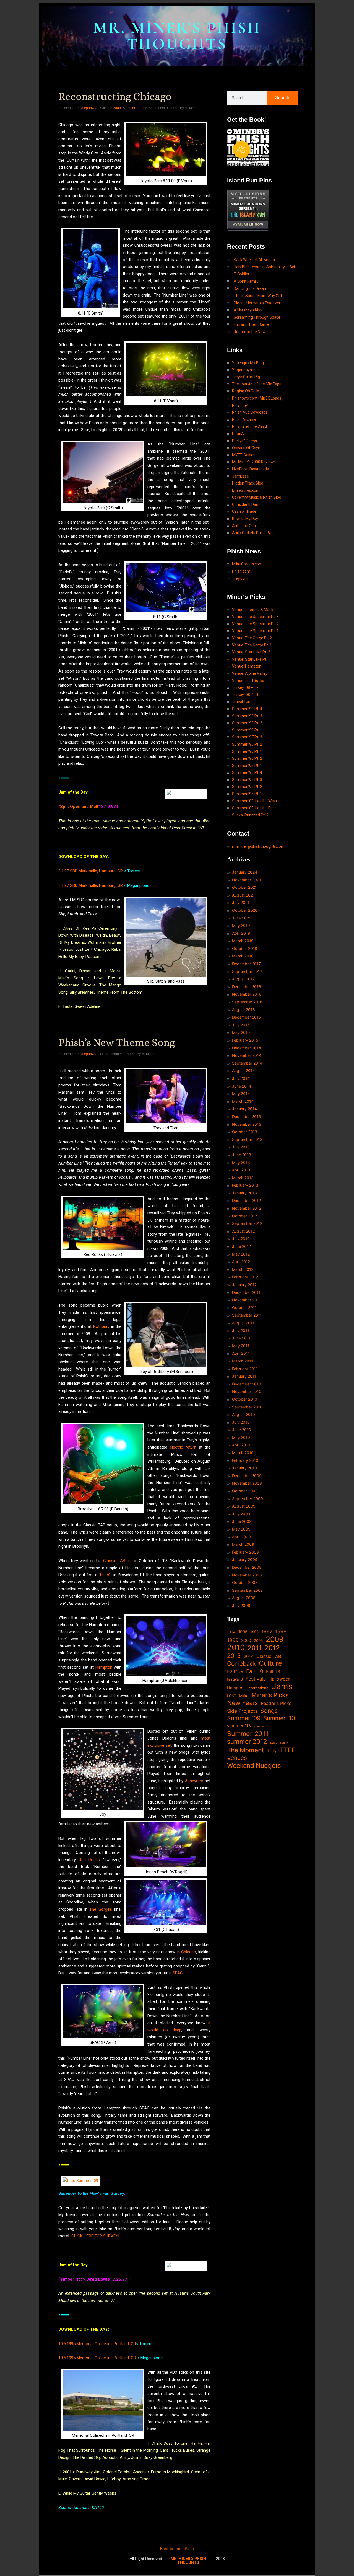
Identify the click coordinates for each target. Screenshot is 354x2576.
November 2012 (247, 1208)
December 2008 (247, 1567)
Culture (270, 1663)
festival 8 (235, 1679)
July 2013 (241, 1147)
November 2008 (247, 1575)
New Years (243, 1703)
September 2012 (247, 1223)
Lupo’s (106, 1575)
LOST (232, 1696)
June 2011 (241, 1338)
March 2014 (243, 1101)
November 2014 (247, 1055)
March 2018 (243, 956)
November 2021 (247, 880)
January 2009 (245, 1559)
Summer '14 (262, 1726)
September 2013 (247, 1139)
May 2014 (241, 1093)
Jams (282, 1686)
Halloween (279, 1679)
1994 (231, 1632)
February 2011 (245, 1369)
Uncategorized (86, 108)
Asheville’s (194, 1781)
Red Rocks (89, 1860)
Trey (272, 1751)
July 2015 (241, 1025)
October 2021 (244, 887)
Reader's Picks (276, 1703)
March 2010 (243, 1453)
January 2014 (244, 1109)
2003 (258, 1640)
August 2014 (244, 1071)
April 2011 (241, 1353)
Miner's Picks (270, 1695)
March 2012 (243, 1269)
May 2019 (241, 925)
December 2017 (246, 964)
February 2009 (245, 1552)
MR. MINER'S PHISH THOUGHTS (177, 36)
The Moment (245, 1750)
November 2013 (247, 1124)
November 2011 (246, 1300)
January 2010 (244, 1468)
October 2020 (245, 910)
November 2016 (247, 994)
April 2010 (241, 1445)
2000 (246, 1640)
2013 (234, 1656)
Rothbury (101, 1326)
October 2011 (244, 1308)
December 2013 (247, 1116)
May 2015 (241, 1032)
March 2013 (243, 1178)
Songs (269, 1711)
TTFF (288, 1750)
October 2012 (244, 1216)
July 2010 (241, 1422)
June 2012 (241, 1246)
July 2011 (241, 1330)
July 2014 (241, 1078)
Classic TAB (269, 1656)
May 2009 (241, 1529)
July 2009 (241, 1514)
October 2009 (245, 1491)
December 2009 (247, 1476)
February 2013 (245, 1185)
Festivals (256, 1679)
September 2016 (247, 1002)
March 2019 (243, 941)
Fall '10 (255, 1671)
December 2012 (246, 1200)
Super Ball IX (279, 1743)
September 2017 (247, 971)
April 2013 (241, 1170)
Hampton (104, 1667)
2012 (272, 1648)
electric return (183, 1447)
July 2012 (241, 1239)
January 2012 (244, 1285)
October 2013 (245, 1132)
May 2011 (241, 1346)
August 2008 (244, 1598)
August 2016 (244, 1010)
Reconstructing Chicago (115, 96)
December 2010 (247, 1384)
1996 (254, 1632)
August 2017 (243, 979)
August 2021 (243, 895)
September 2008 (248, 1590)
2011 (255, 1648)
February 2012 (245, 1277)
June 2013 (242, 1155)
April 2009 (241, 1537)
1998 (281, 1631)
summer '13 (239, 1726)
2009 (117, 108)
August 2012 (243, 1231)
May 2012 (241, 1254)
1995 (243, 1632)
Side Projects (242, 1711)
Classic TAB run (118, 1561)
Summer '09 (132, 108)
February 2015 (245, 1040)
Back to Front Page (177, 2549)
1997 (267, 1631)
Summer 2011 (248, 1734)
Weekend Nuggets (254, 1766)
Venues (237, 1758)
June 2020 (242, 918)
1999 (233, 1640)
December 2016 (247, 987)
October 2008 (245, 1582)
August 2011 (243, 1323)
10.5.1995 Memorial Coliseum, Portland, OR (97, 2344)
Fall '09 (235, 1671)
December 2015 (247, 1017)
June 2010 (242, 1430)
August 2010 (244, 1414)
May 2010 (241, 1437)
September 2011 (247, 1315)
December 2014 (247, 1048)
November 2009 (247, 1483)
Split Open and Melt (79, 807)
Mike (244, 1696)
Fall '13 (273, 1672)
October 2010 (245, 1399)
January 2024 (245, 872)
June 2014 (242, 1086)
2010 (236, 1648)
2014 (249, 1656)
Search (282, 98)
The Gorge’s (101, 1909)
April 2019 (241, 933)
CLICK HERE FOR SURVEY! (95, 2236)
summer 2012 (247, 1742)
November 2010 (247, 1391)
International (258, 1688)
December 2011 (246, 1292)
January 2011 (244, 1376)
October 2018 (245, 948)
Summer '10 (279, 1718)
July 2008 (241, 1605)
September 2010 (247, 1407)
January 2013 (244, 1193)
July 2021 (241, 902)
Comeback (242, 1664)
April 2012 (241, 1262)
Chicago (189, 1952)
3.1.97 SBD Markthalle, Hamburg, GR (91, 871)
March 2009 (243, 1544)
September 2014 (247, 1063)
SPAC (178, 1973)
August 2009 (244, 1506)
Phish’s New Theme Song (117, 1042)
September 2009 (248, 1499)
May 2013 (241, 1162)
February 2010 (245, 1460)
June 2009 (242, 1521)
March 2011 (243, 1361)
